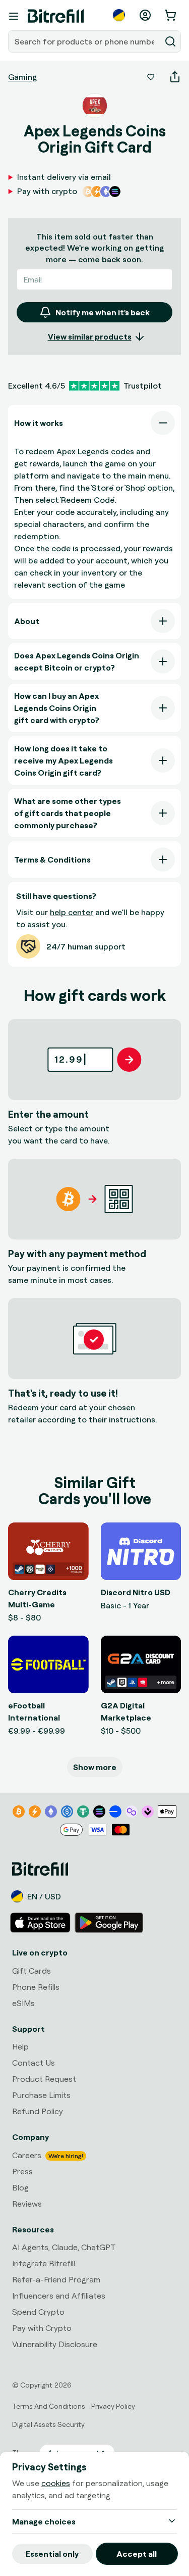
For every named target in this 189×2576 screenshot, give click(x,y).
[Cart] (171, 15)
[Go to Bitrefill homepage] (56, 16)
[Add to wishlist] (151, 77)
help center (72, 912)
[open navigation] (14, 16)
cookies (56, 2483)
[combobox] (85, 41)
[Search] (170, 41)
